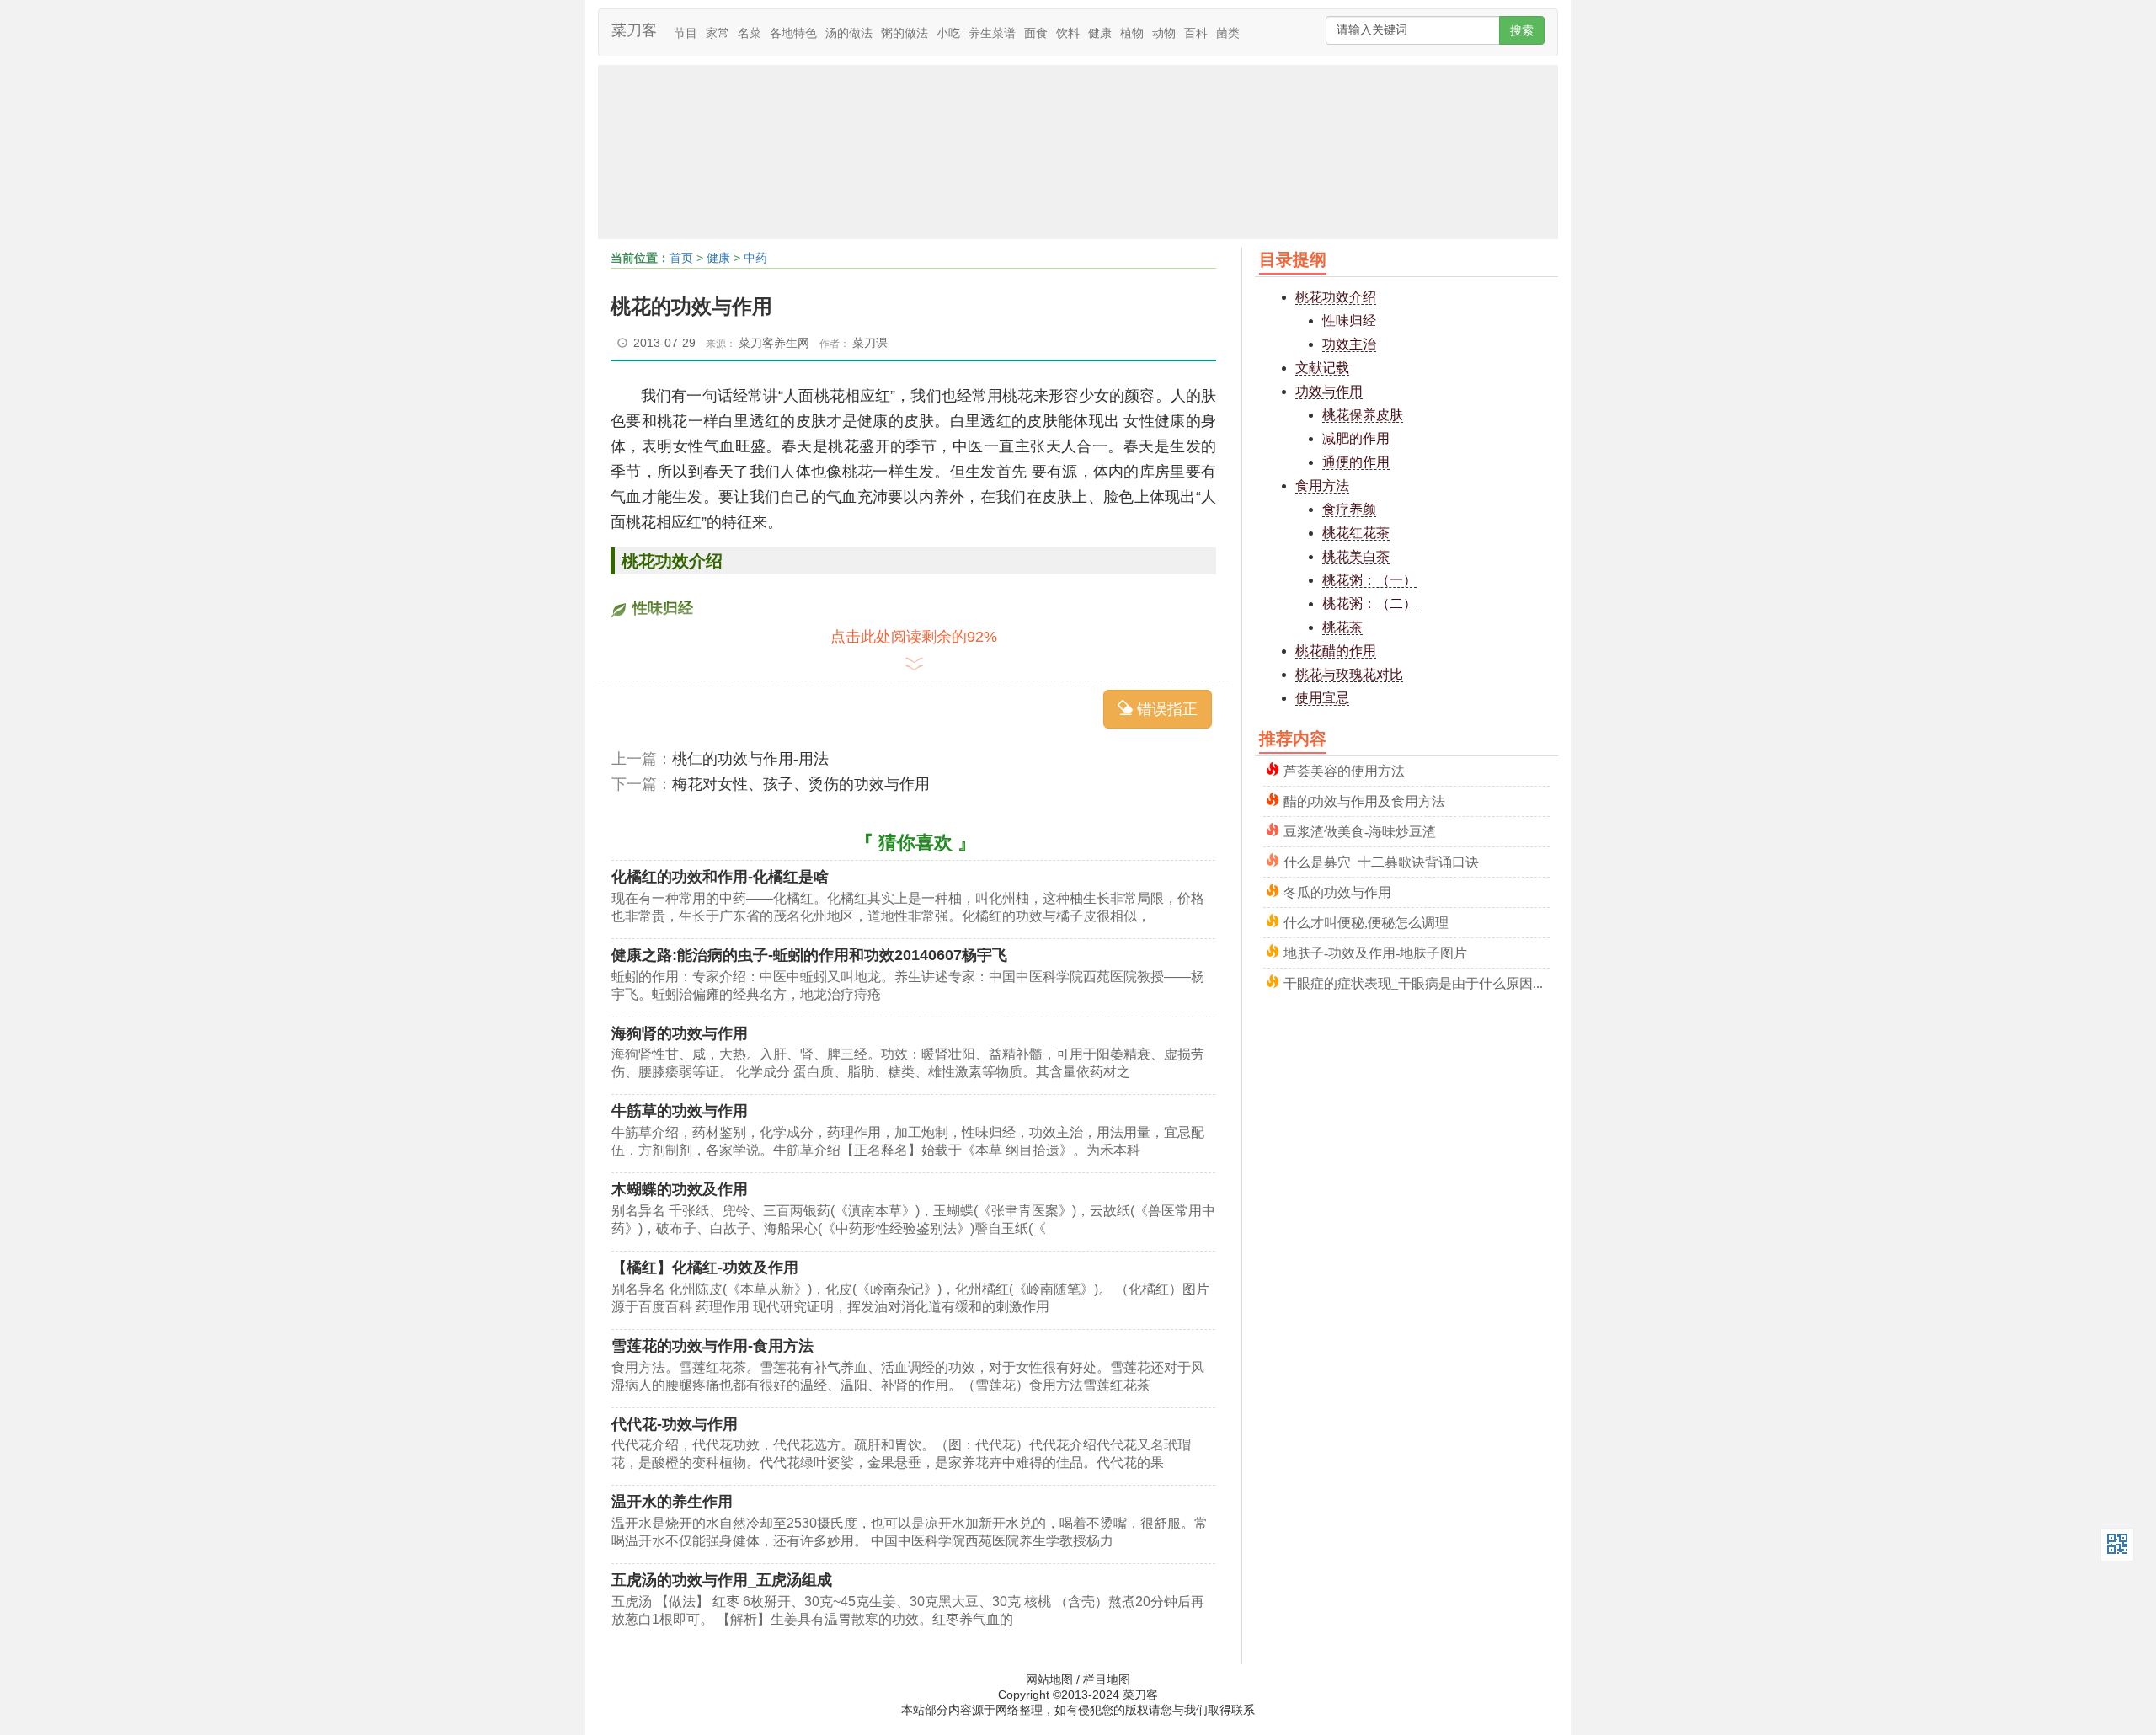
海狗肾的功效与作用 (680, 1033)
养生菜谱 (992, 33)
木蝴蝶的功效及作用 (680, 1189)
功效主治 (1349, 344)
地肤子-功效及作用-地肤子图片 (1375, 951)
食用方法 (1322, 486)
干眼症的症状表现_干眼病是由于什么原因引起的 (1417, 982)
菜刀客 (634, 30)
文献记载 (1322, 368)
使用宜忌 (1322, 698)
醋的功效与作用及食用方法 (1364, 800)
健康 (1100, 33)
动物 (1164, 33)
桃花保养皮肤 (1363, 415)
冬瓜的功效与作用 (1337, 891)
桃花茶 (1342, 627)
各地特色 (793, 33)
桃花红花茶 (1356, 533)
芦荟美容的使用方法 (1344, 769)
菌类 (1228, 33)
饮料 (1068, 33)
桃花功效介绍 (1336, 297)
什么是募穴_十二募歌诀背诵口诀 (1381, 860)
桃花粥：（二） (1369, 603)
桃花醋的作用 (1336, 651)
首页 (681, 258)
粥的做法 (905, 33)
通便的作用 (1356, 462)
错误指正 (1165, 709)
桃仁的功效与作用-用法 (750, 759)
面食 (1036, 33)
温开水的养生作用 (672, 1502)
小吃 (948, 33)
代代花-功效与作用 (675, 1424)
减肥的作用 (1356, 438)
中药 (755, 258)
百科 (1196, 33)
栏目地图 (1107, 1679)
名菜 (750, 33)
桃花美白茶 (1356, 556)
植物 (1132, 33)
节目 (686, 33)
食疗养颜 (1349, 509)
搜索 (1522, 30)
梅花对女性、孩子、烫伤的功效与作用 (801, 784)
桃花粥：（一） (1369, 580)
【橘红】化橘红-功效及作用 (705, 1268)
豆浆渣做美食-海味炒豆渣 (1360, 830)
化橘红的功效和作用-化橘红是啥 (720, 877)
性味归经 (1349, 320)
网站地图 (1049, 1679)
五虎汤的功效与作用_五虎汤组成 (722, 1580)
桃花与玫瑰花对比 (1349, 674)
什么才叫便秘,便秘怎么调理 (1366, 921)
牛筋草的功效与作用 (680, 1111)
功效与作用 (1329, 391)
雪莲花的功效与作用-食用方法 (712, 1346)
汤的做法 (849, 33)
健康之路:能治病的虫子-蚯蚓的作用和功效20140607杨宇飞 (809, 955)
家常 (718, 33)
